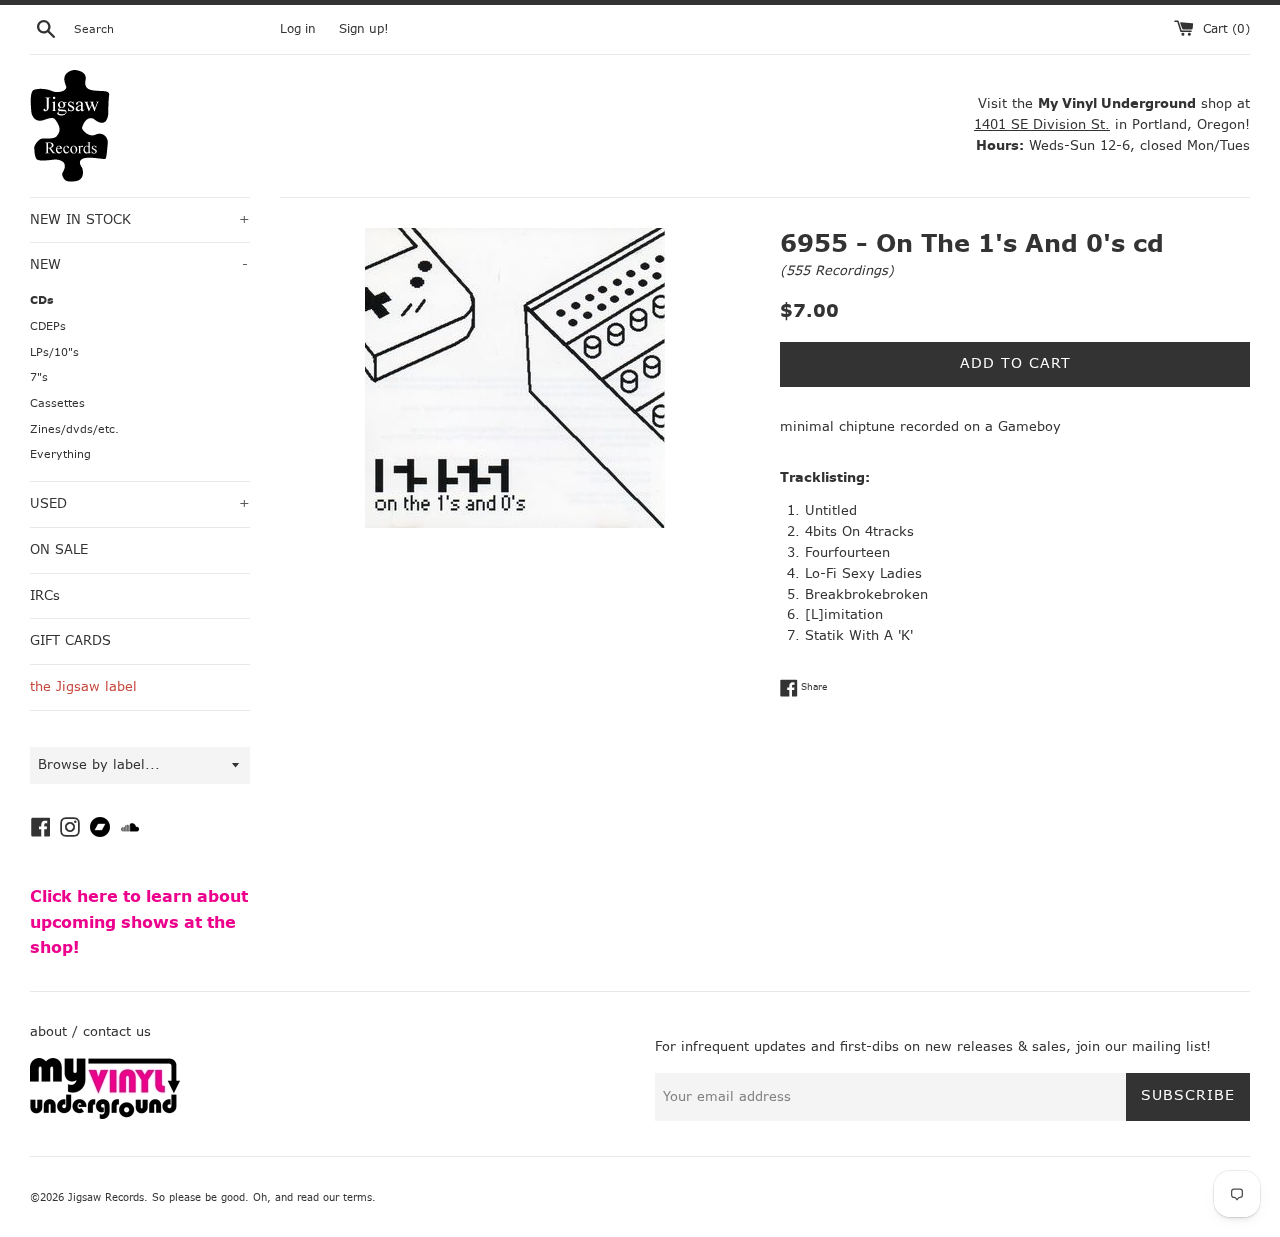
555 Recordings (837, 270)
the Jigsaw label (83, 686)
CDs (42, 300)
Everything (60, 454)
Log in (298, 29)
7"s (39, 377)
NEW (139, 264)
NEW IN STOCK (140, 219)
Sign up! (364, 29)
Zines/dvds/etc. (74, 429)
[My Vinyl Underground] (105, 1114)
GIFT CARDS (70, 640)
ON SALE (59, 549)
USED (140, 503)
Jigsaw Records (106, 1197)
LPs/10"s (54, 352)
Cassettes (57, 403)
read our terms (334, 1197)
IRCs (45, 595)
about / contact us (90, 1031)
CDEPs (48, 326)
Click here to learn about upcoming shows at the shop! (139, 922)
